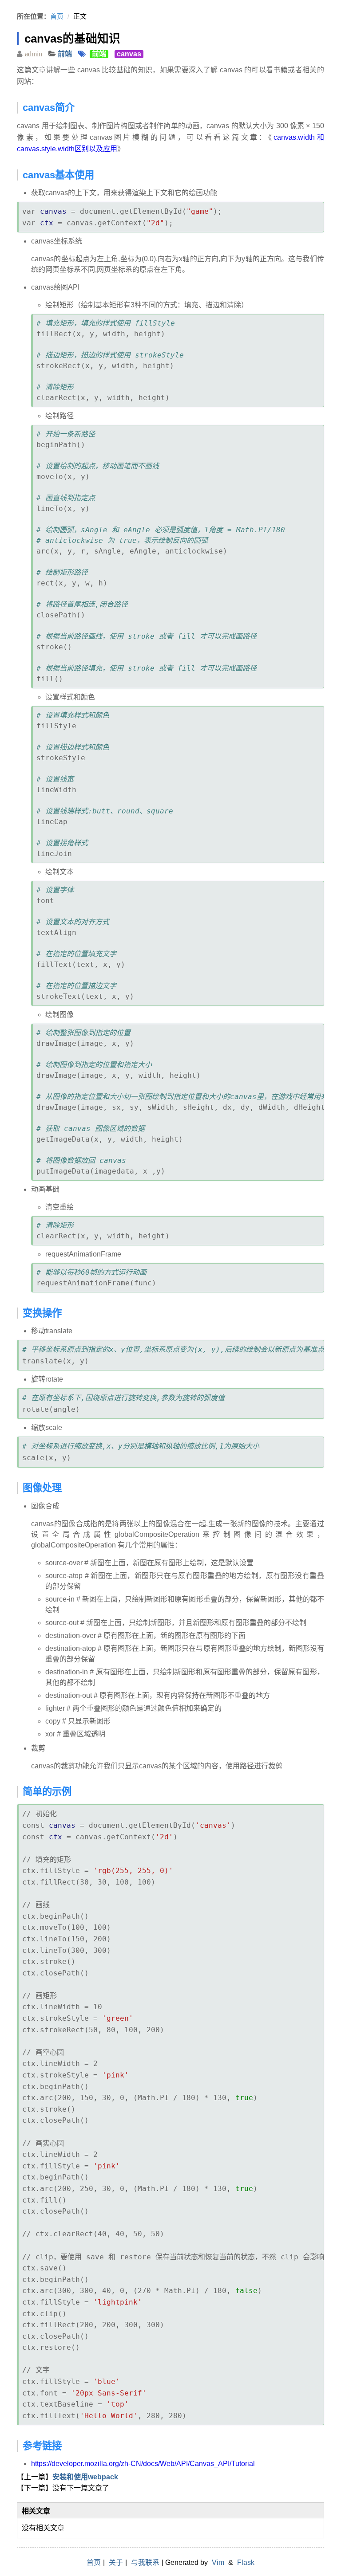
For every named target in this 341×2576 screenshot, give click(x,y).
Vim (218, 2562)
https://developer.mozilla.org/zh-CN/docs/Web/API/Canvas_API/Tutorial (143, 2464)
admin (34, 54)
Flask (246, 2562)
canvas (129, 54)
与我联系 (145, 2562)
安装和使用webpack (85, 2477)
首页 (57, 16)
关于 (116, 2562)
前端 (65, 54)
